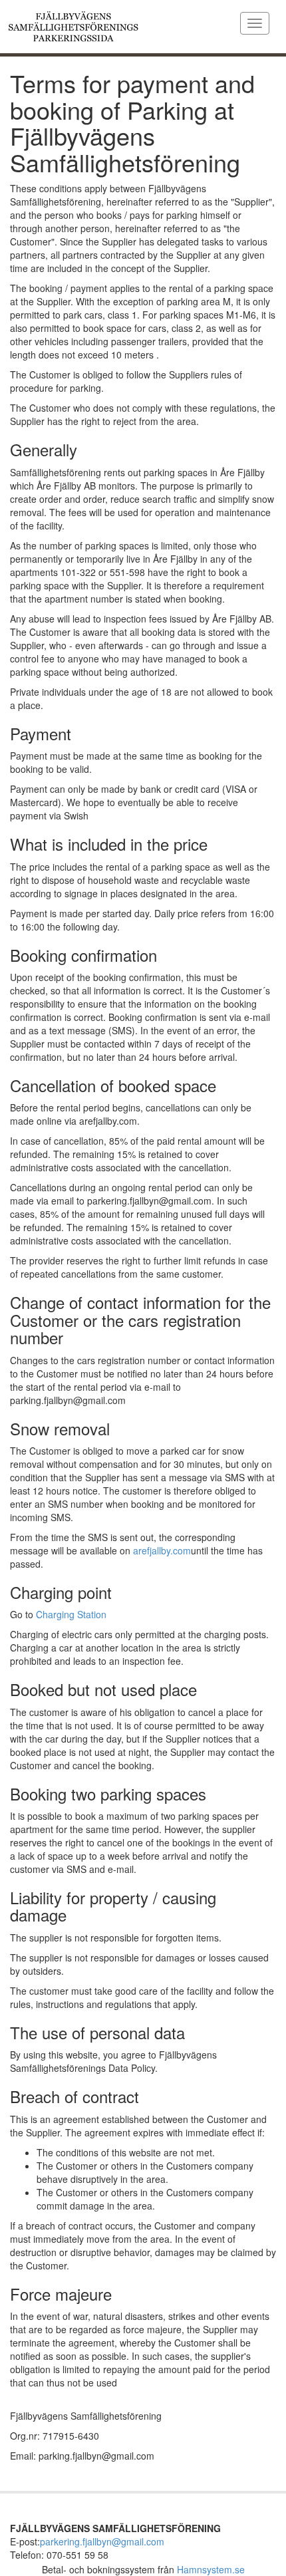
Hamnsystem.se (211, 2569)
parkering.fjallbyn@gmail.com (102, 2541)
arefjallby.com (162, 1550)
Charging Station (71, 1614)
